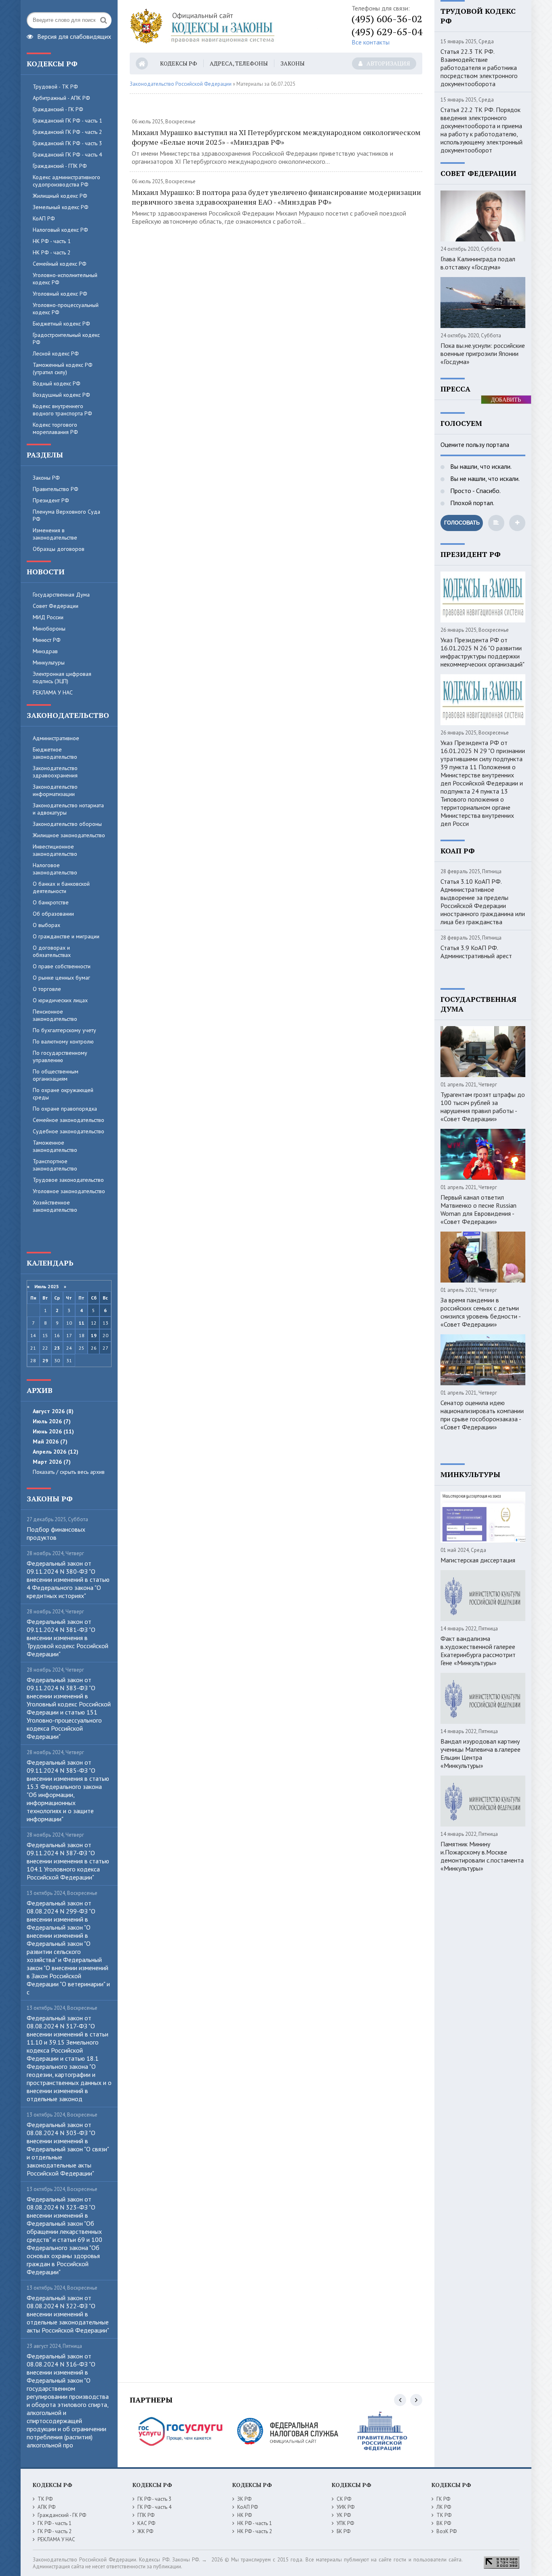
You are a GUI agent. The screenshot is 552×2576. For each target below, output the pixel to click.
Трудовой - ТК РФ (55, 87)
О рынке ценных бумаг (61, 978)
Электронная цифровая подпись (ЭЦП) (62, 677)
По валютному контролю (63, 1041)
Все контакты (371, 42)
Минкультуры (49, 663)
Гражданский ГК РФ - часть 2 (67, 132)
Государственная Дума (61, 595)
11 (82, 1323)
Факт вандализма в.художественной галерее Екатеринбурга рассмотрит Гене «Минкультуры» (478, 1651)
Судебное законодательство (68, 1131)
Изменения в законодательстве (55, 534)
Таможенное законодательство (55, 1146)
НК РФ (244, 2515)
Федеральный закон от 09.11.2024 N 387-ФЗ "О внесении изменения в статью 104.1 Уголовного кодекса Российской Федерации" (68, 1861)
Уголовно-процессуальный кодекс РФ (66, 309)
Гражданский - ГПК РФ (60, 166)
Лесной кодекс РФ (56, 353)
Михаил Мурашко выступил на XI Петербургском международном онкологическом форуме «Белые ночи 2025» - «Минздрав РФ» (276, 137)
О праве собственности (62, 966)
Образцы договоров (59, 549)
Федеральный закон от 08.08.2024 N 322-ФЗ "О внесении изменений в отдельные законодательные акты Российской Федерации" (68, 2314)
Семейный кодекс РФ (60, 264)
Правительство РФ (56, 489)
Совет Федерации (56, 606)
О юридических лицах (60, 1000)
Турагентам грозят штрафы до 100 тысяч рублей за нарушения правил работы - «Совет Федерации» (483, 1107)
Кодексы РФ (179, 63)
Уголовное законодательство (69, 1191)
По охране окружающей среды (63, 1094)
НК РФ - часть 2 (52, 252)
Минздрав (45, 651)
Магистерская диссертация (478, 1560)
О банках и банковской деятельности (61, 887)
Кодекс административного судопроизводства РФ (66, 181)
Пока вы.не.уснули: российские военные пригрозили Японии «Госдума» (483, 353)
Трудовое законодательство (68, 1180)
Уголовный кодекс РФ (60, 294)
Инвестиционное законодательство (55, 850)
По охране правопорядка (65, 1109)
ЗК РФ (244, 2499)
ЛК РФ (444, 2507)
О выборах (46, 925)
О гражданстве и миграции (66, 936)
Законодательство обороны (67, 824)
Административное (56, 738)
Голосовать (462, 523)
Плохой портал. (471, 503)
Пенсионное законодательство (55, 1015)
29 (45, 1360)
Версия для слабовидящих (74, 36)
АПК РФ (46, 2507)
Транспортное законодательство (55, 1165)
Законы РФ (46, 478)
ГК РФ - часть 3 (154, 2499)
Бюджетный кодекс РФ (61, 324)
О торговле (47, 989)
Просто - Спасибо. (475, 491)
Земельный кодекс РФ (61, 207)
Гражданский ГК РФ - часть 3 (67, 143)
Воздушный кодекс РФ (61, 395)
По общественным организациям (56, 1075)
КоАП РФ (44, 218)
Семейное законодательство (68, 1120)
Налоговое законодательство (55, 869)
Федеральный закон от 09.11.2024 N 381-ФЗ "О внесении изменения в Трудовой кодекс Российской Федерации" (67, 1638)
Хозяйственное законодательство (55, 1206)
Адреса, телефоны (239, 63)
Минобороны (49, 629)
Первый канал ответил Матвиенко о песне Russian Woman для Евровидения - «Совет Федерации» (478, 1209)
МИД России (48, 617)
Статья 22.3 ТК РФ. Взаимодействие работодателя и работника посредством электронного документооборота (479, 68)
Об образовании (53, 914)
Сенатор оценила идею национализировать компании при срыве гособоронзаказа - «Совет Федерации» (482, 1415)
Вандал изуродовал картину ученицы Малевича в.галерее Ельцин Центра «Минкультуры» (480, 1753)
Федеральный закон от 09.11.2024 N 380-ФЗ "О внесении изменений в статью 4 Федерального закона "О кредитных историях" (68, 1579)
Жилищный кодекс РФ (60, 196)
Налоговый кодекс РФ (60, 230)
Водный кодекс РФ (57, 383)
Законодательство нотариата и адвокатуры (68, 809)
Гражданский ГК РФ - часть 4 (67, 155)
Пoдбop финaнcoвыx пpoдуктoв (56, 1533)
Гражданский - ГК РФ (58, 109)
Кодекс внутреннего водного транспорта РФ (62, 410)
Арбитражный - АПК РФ (61, 98)
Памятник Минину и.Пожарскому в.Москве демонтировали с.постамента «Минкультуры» (482, 1856)
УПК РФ (345, 2523)
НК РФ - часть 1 (52, 241)
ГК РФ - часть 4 (154, 2507)
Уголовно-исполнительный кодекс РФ (65, 279)
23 (57, 1348)
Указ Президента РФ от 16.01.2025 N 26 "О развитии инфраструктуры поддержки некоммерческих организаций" (482, 652)
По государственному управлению (60, 1056)
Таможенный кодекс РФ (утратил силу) (63, 368)
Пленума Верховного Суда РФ (66, 515)
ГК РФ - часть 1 (55, 2523)
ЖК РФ (145, 2531)
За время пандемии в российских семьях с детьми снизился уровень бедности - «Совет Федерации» (480, 1312)
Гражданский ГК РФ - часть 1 (67, 121)
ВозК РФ (447, 2531)
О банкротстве (51, 902)
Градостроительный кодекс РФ (66, 339)
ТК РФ (45, 2499)
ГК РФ (443, 2499)
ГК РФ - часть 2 (55, 2531)
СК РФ (344, 2499)
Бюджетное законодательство (55, 753)
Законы (293, 63)
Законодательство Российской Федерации (181, 84)
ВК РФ (444, 2523)
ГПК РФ (146, 2515)
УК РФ (344, 2515)
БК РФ (343, 2531)
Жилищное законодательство (69, 835)
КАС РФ (146, 2523)
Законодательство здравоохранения (55, 772)
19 (94, 1335)
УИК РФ (346, 2507)
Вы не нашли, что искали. (484, 478)
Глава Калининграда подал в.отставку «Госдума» (478, 263)
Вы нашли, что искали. (480, 466)
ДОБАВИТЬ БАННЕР (506, 400)
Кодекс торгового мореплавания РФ (55, 428)
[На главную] (231, 26)
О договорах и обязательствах (52, 951)
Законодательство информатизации (55, 790)
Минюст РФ (47, 640)
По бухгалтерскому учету (64, 1030)
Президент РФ (51, 500)
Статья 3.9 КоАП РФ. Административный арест (476, 952)
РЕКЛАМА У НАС (53, 692)
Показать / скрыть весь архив (69, 1472)
